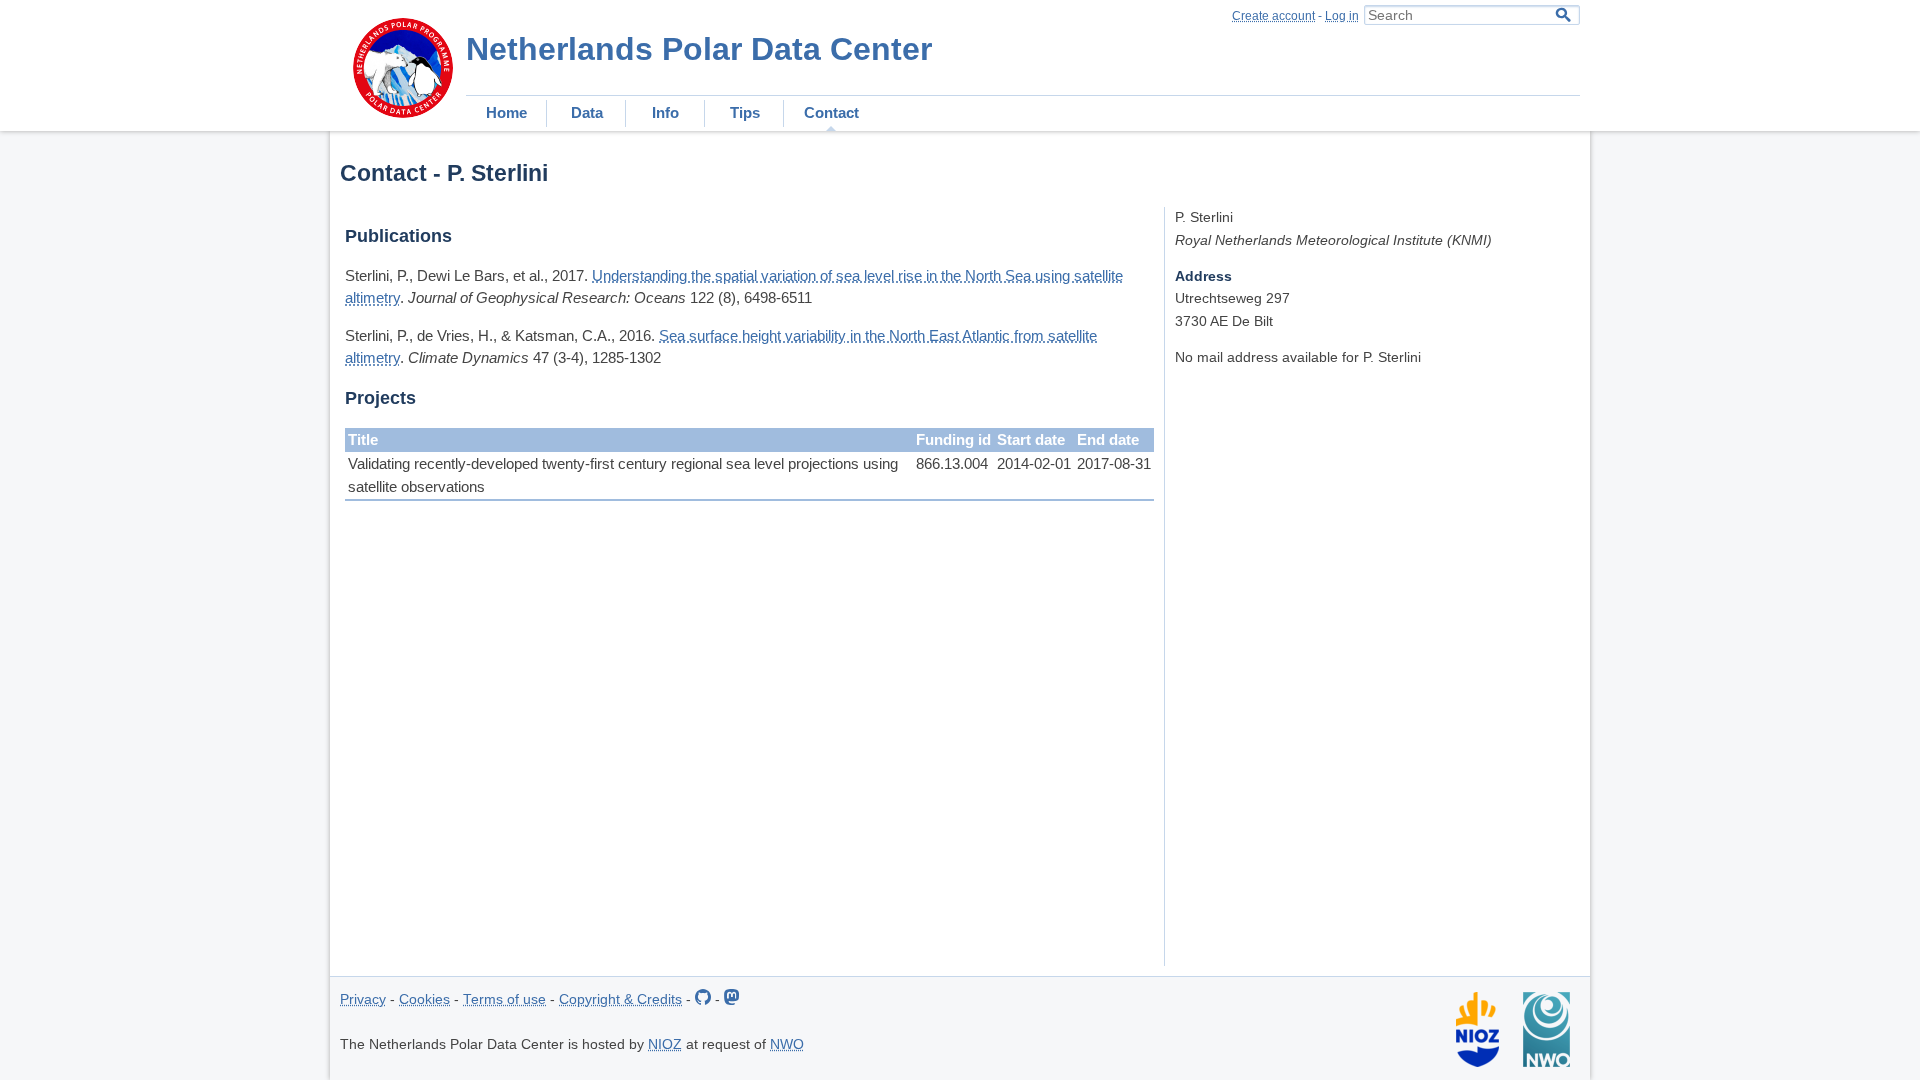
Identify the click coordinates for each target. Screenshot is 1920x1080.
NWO (787, 1044)
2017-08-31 (1114, 463)
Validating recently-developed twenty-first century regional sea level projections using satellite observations (623, 475)
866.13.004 (952, 463)
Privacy (363, 999)
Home (506, 112)
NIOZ (665, 1044)
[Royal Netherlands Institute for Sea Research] (1477, 1062)
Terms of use (504, 999)
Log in (1342, 16)
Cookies (424, 999)
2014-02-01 (1034, 463)
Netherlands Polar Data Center (699, 49)
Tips (745, 112)
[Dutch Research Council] (1546, 1062)
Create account (1273, 16)
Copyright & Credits (620, 999)
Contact (831, 112)
